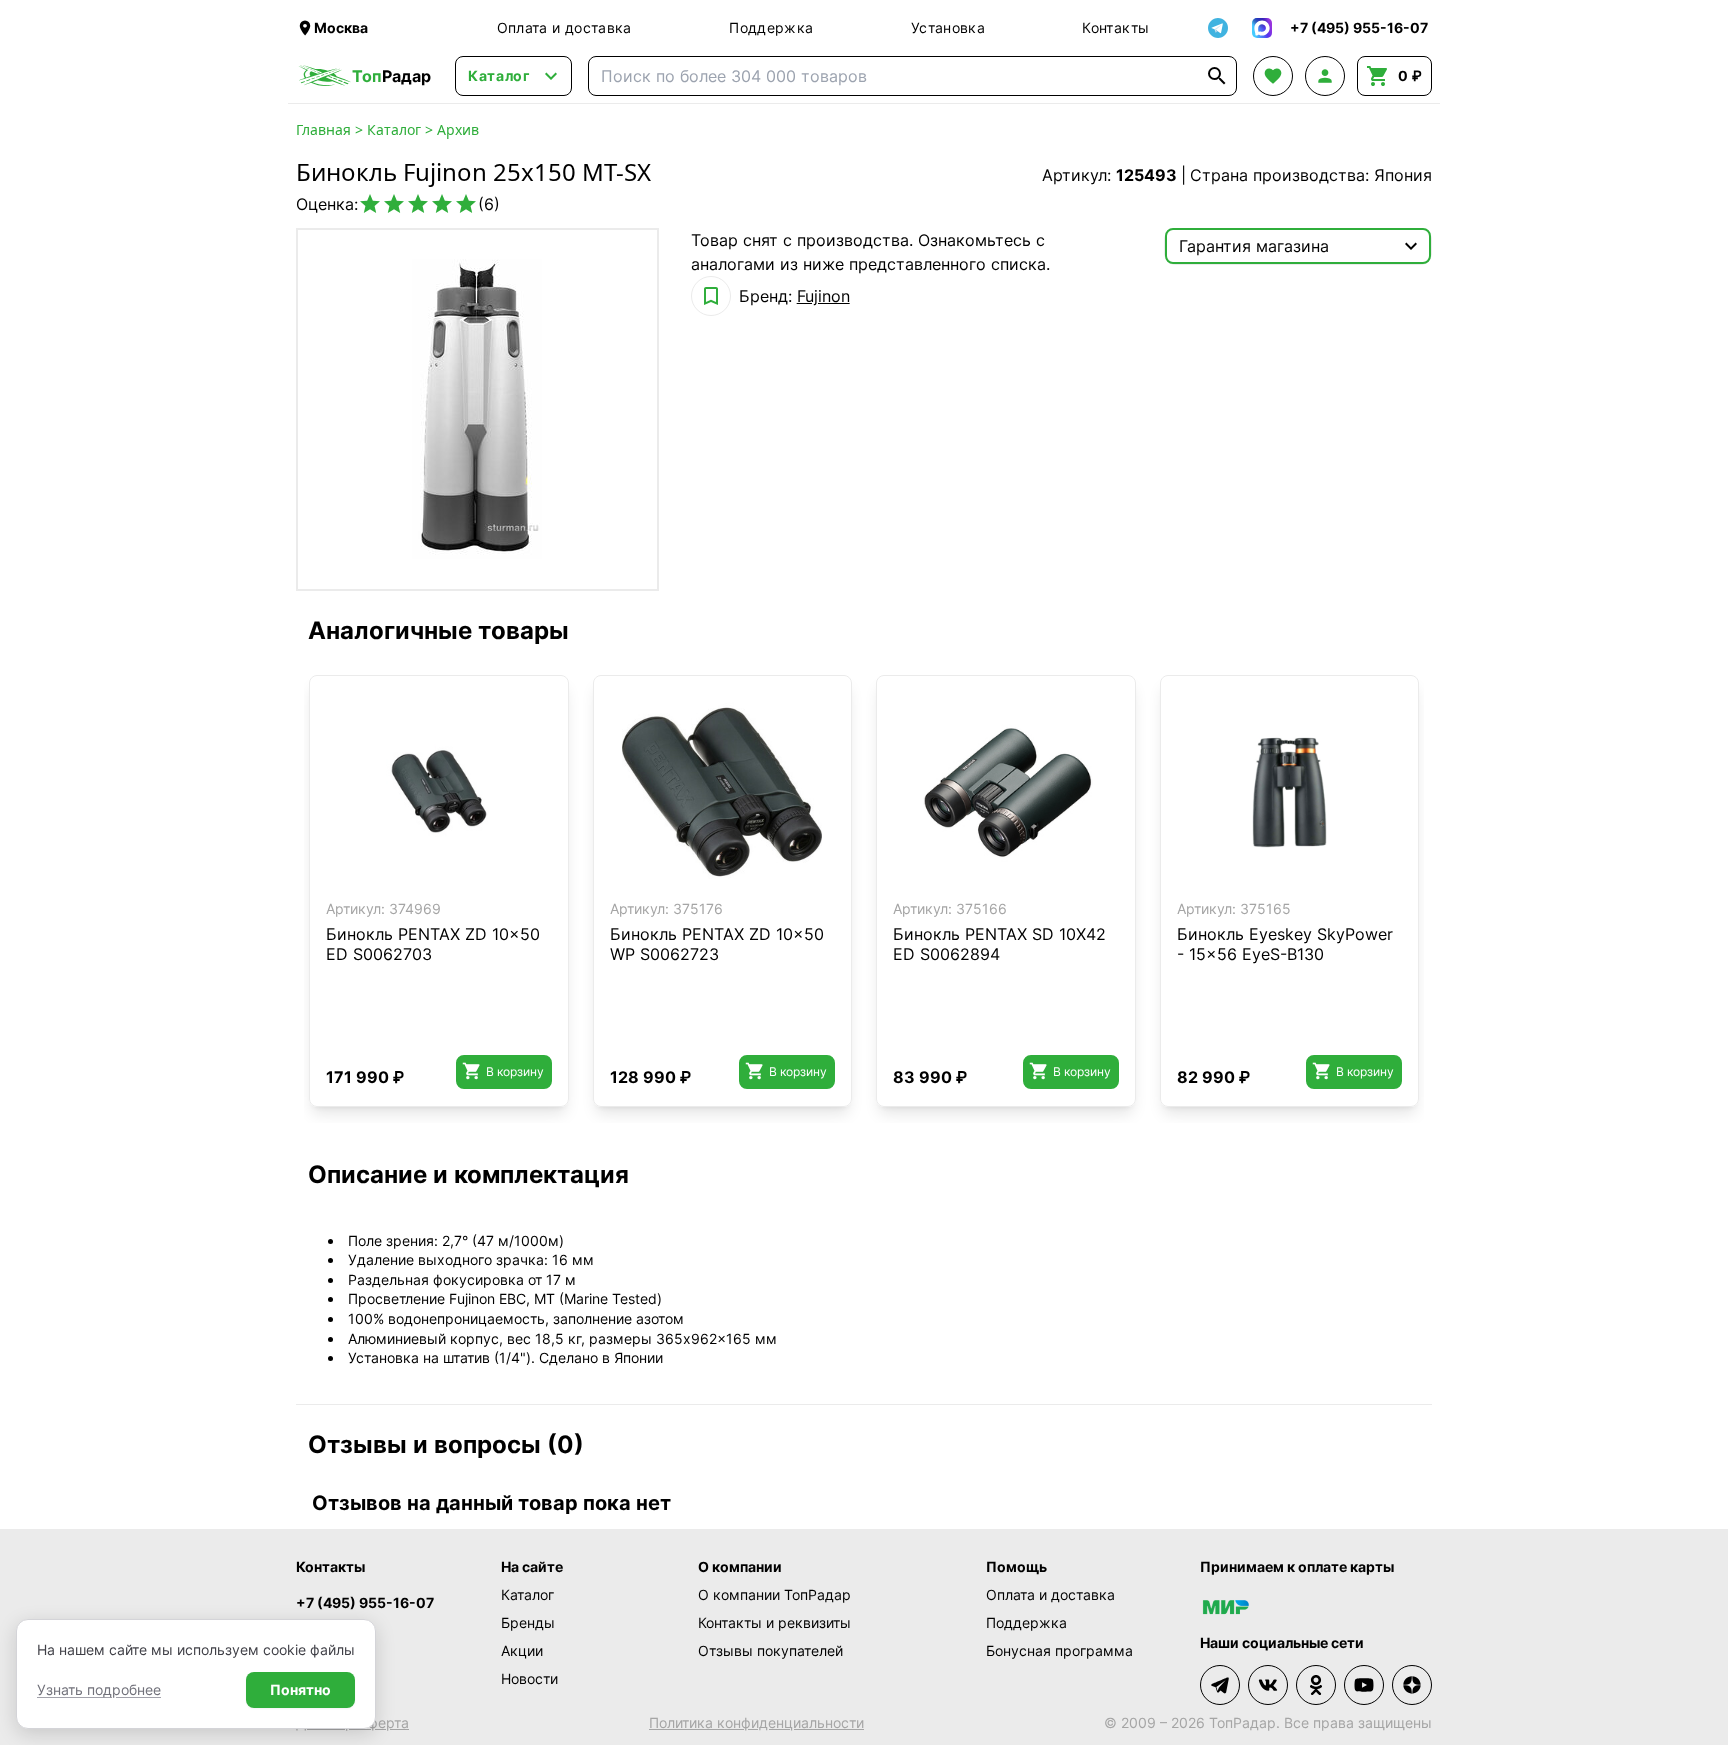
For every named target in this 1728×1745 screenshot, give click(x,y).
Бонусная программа (1059, 1650)
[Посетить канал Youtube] (1364, 1685)
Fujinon (823, 296)
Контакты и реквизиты (774, 1622)
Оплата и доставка (564, 27)
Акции (522, 1650)
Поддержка (771, 27)
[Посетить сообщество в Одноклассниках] (1316, 1685)
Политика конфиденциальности (756, 1722)
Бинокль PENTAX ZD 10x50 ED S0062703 (433, 944)
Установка (948, 27)
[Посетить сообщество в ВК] (1268, 1685)
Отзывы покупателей (770, 1650)
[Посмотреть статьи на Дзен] (1412, 1685)
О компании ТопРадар (774, 1594)
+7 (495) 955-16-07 (365, 1602)
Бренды (528, 1622)
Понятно (300, 1689)
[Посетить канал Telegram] (1220, 1685)
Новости (529, 1678)
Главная (323, 129)
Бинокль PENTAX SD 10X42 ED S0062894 (999, 944)
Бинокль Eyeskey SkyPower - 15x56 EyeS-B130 (1285, 944)
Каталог (394, 129)
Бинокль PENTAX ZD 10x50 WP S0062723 (717, 944)
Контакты (1115, 27)
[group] (477, 409)
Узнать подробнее (99, 1689)
